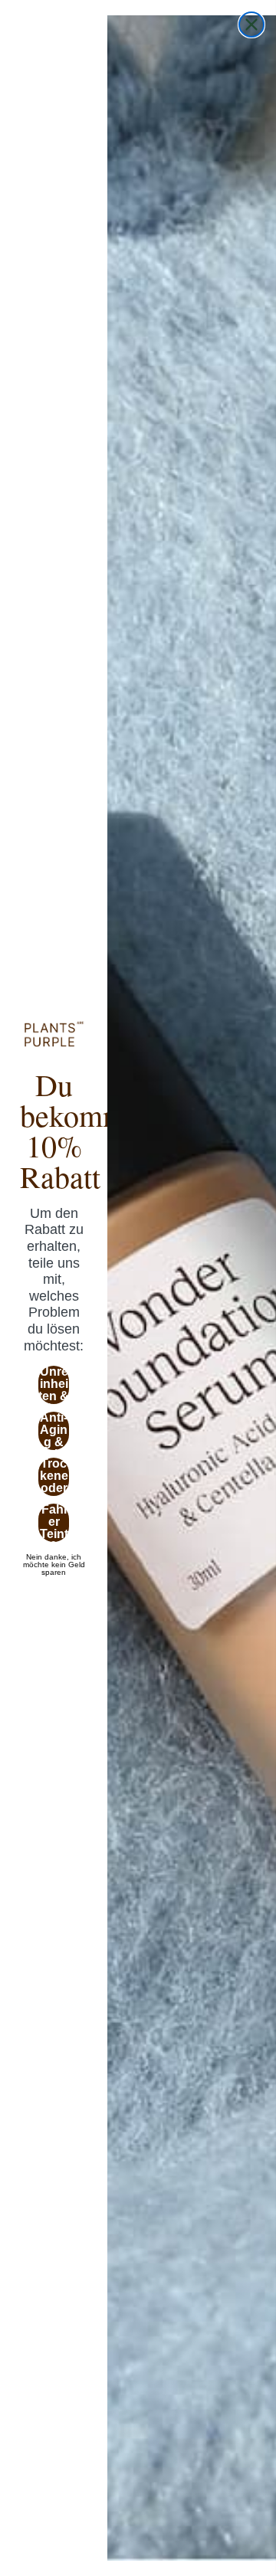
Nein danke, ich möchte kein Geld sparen (54, 1557)
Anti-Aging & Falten (54, 1431)
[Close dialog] (251, 25)
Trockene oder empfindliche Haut (54, 1477)
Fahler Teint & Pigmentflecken (54, 1523)
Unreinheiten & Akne (54, 1385)
